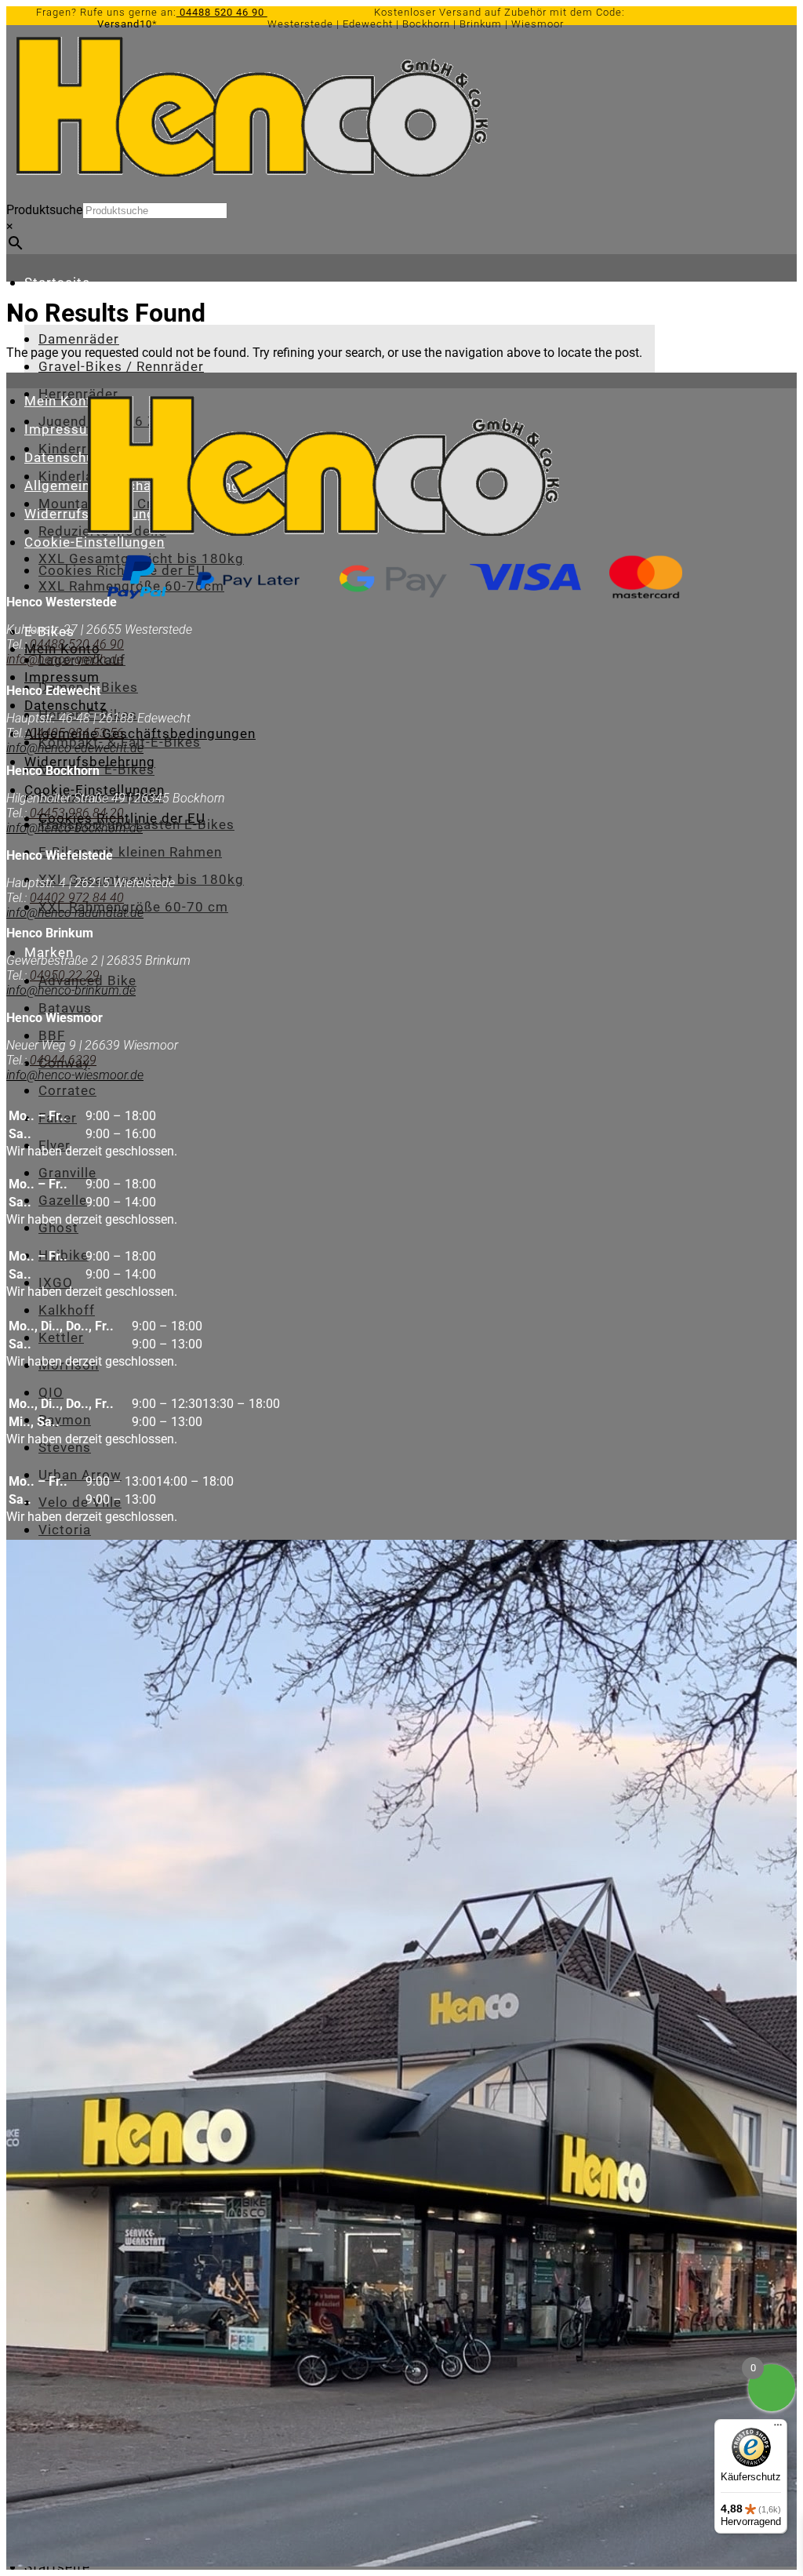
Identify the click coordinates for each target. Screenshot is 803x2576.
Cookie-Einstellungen (94, 790)
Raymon (65, 1420)
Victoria (65, 1530)
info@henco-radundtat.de (75, 913)
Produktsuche (44, 210)
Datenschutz (65, 457)
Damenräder (79, 339)
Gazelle (63, 1200)
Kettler (61, 1337)
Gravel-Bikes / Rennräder (121, 366)
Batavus (65, 1008)
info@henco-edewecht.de (75, 748)
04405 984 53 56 (77, 733)
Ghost (58, 1228)
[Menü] (778, 2429)
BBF (52, 1035)
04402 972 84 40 (77, 898)
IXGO (56, 1283)
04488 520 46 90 (222, 12)
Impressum (62, 429)
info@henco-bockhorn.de (74, 828)
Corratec (67, 1090)
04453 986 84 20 (75, 813)
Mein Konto (62, 401)
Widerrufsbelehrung (90, 762)
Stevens (65, 1447)
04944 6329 (63, 1060)
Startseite (57, 282)
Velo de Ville (80, 1502)
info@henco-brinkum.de (71, 990)
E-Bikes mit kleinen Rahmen (130, 852)
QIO (51, 1392)
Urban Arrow (80, 1475)
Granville (67, 1173)
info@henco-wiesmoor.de (75, 1075)
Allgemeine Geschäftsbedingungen (140, 733)
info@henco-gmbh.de (65, 659)
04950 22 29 (65, 975)
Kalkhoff (67, 1310)
